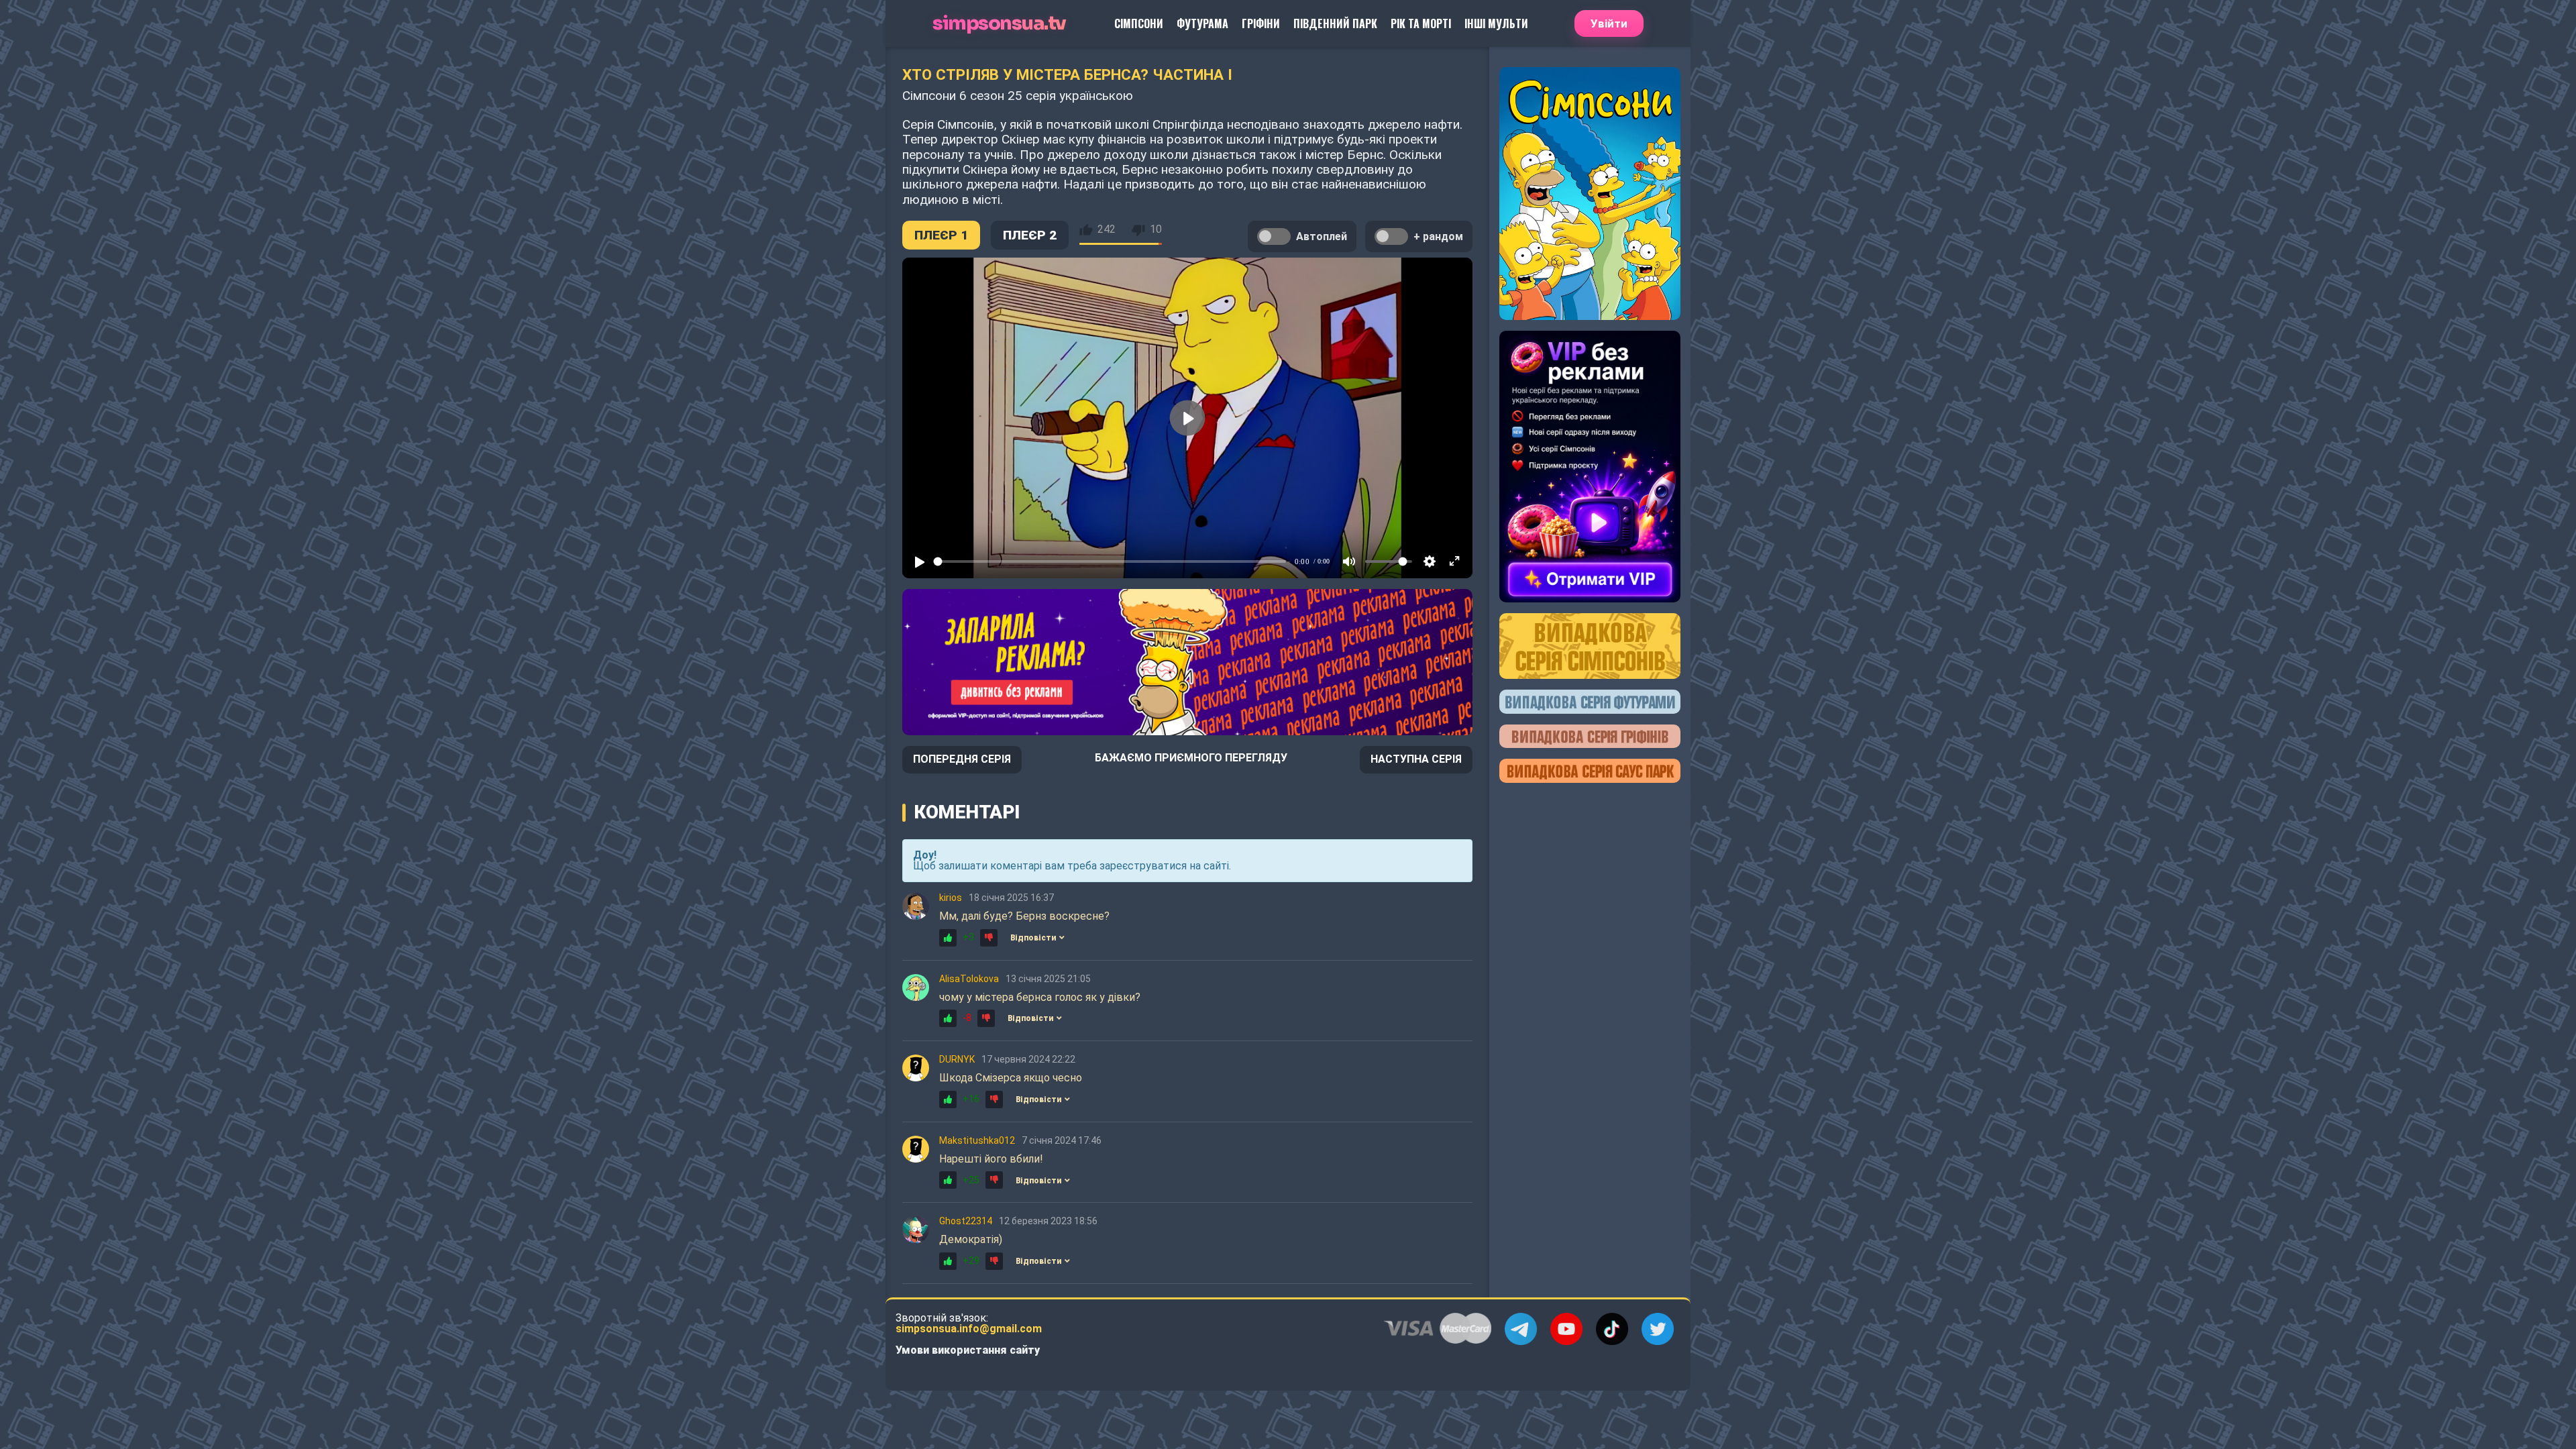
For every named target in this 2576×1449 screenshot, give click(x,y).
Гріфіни (1261, 23)
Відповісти (1033, 938)
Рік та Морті (1421, 23)
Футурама (1202, 23)
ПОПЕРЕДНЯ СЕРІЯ (962, 759)
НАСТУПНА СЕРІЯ (1416, 759)
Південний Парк (1335, 23)
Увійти (1609, 23)
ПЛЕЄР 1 (941, 235)
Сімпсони (1139, 23)
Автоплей (1322, 236)
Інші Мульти (1496, 23)
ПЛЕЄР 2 (1030, 235)
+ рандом (1438, 236)
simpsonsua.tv (999, 24)
